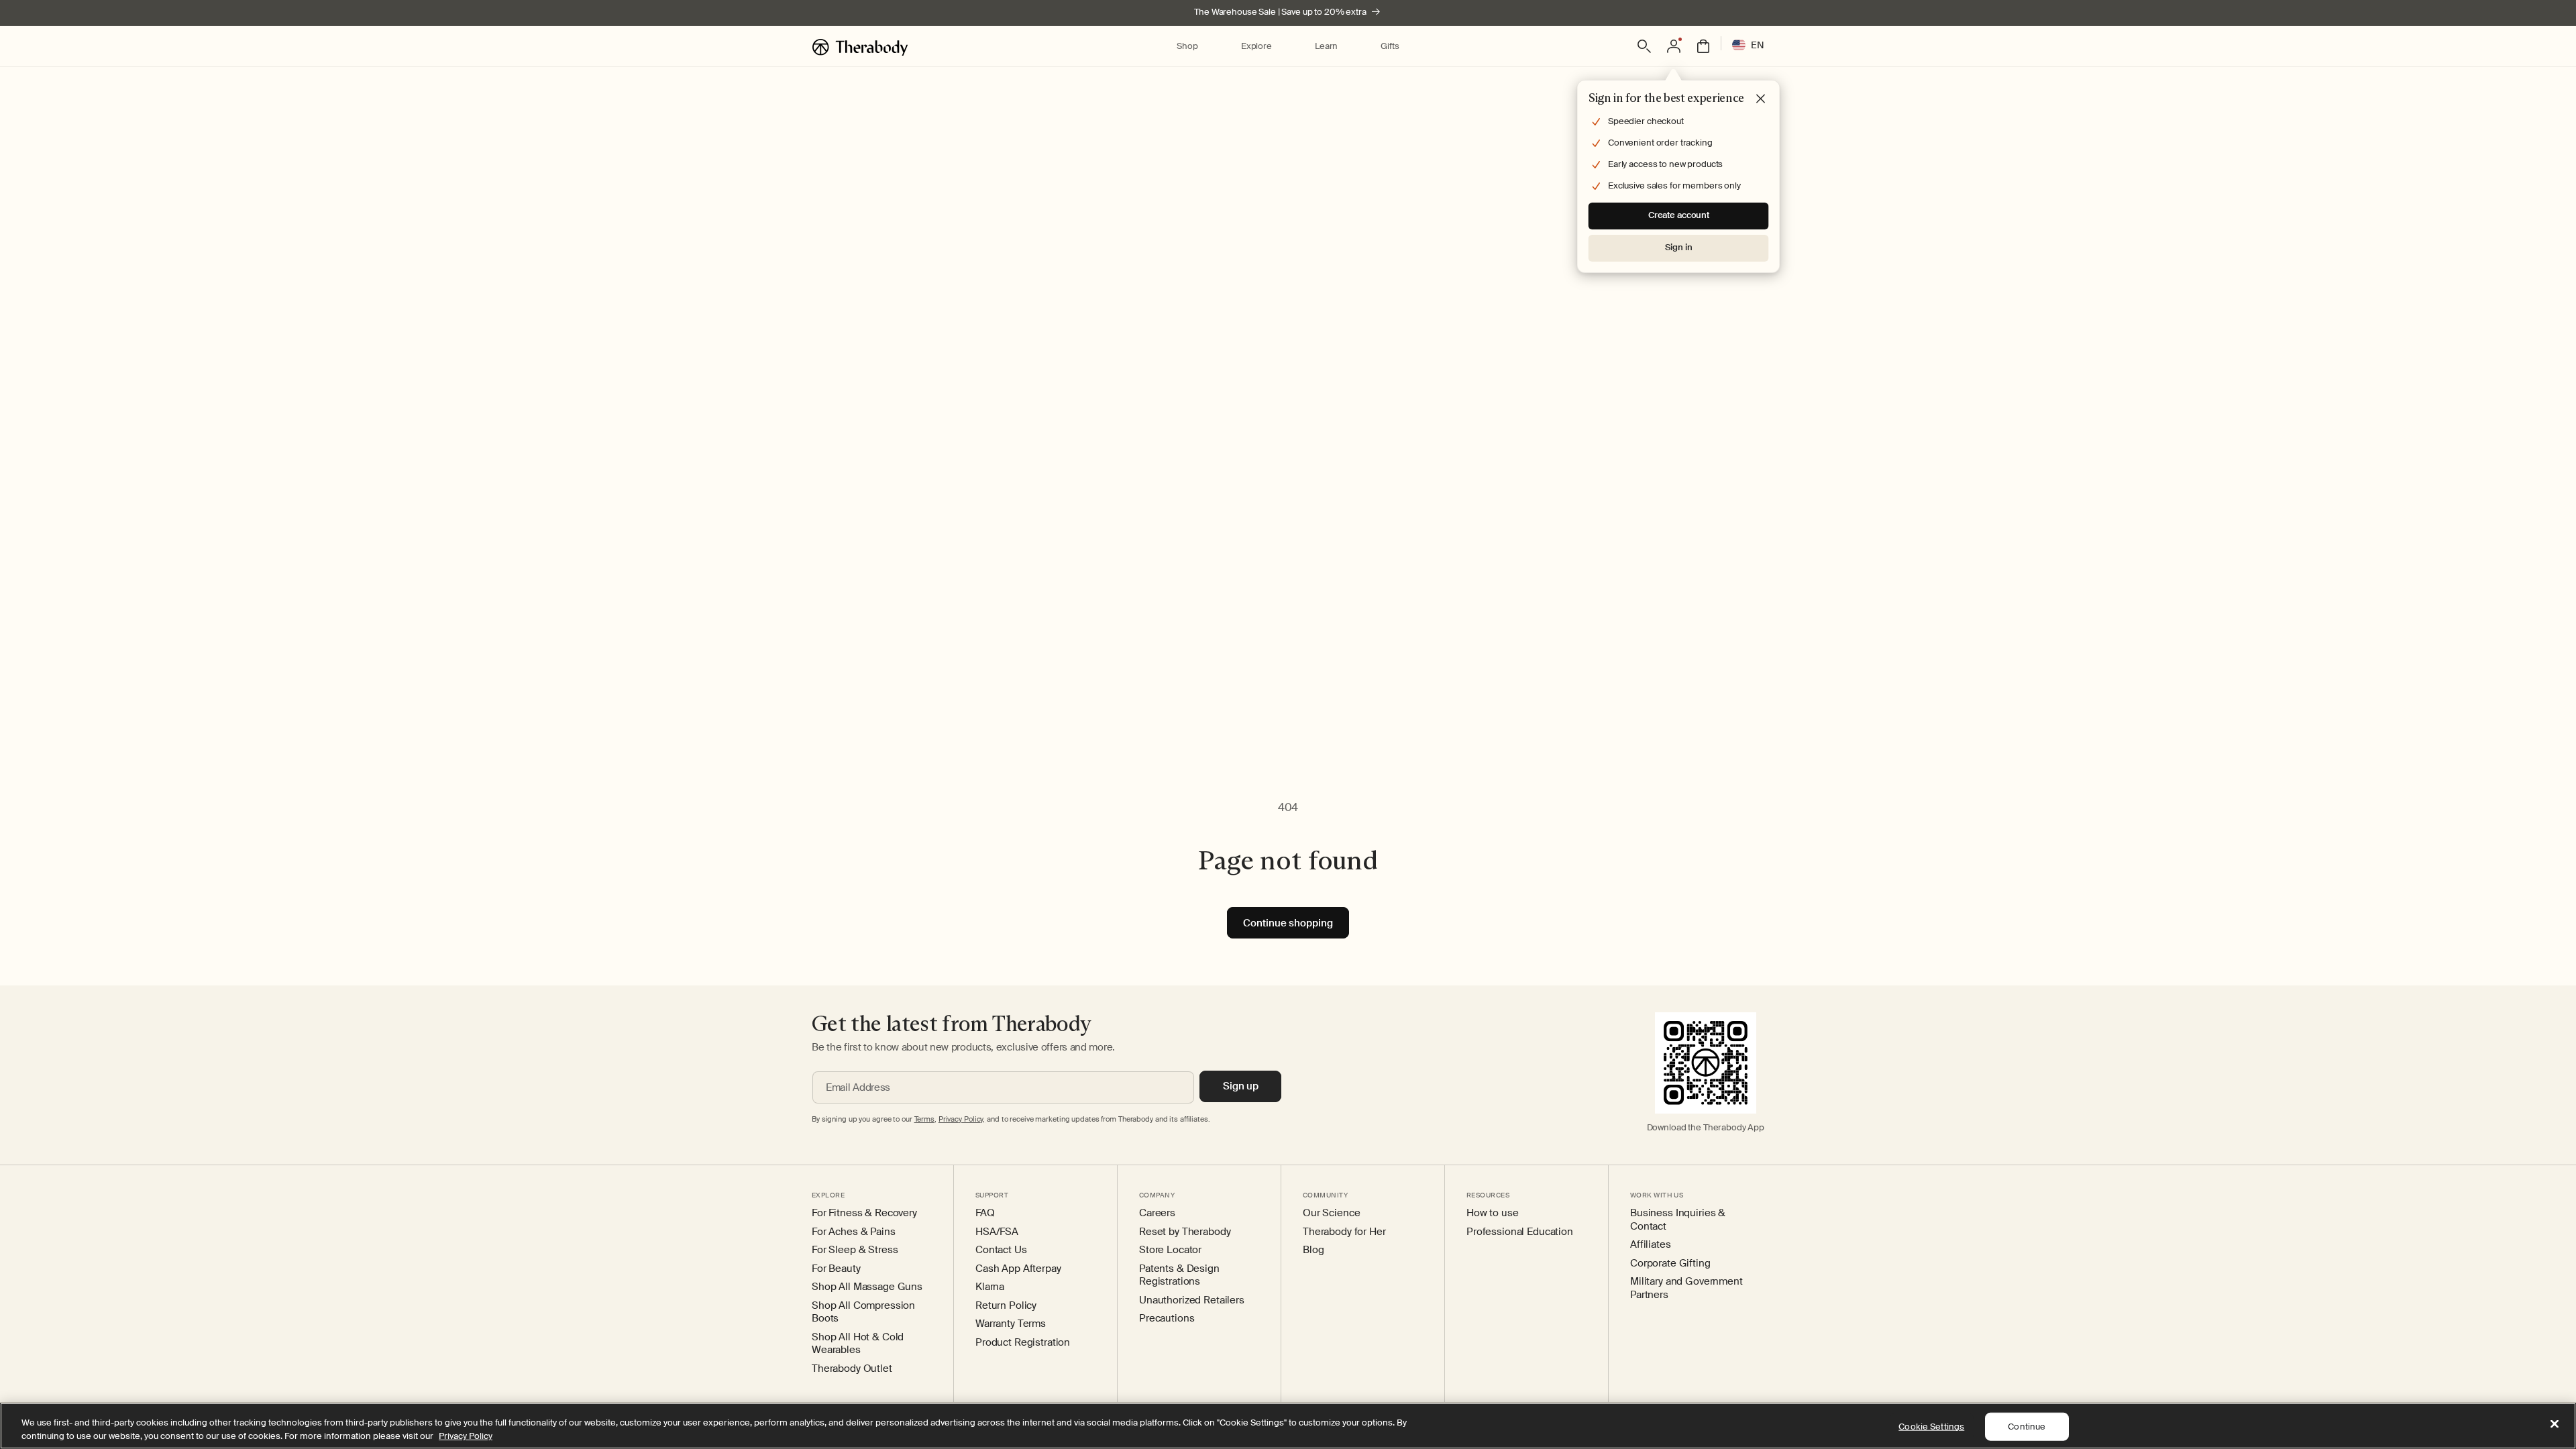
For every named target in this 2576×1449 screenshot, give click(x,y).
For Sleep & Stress (855, 1250)
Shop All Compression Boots (863, 1312)
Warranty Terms (1011, 1324)
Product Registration (1023, 1343)
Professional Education (1520, 1232)
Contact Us (1001, 1250)
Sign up (1241, 1086)
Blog (1313, 1250)
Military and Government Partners (1686, 1288)
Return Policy (1006, 1306)
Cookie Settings (1931, 1427)
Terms (924, 1119)
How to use (1493, 1213)
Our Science (1331, 1213)
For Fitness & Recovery (864, 1213)
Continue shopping (1288, 923)
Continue (2027, 1427)
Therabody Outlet (852, 1369)
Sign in (1678, 247)
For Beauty (836, 1269)
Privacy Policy (466, 1435)
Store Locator (1170, 1250)
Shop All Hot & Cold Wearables (858, 1344)
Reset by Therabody (1185, 1232)
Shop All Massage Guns (867, 1287)
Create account (1679, 215)
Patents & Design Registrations (1179, 1276)
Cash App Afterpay (1018, 1269)
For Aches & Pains (854, 1232)
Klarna (990, 1287)
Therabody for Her (1344, 1232)
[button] (1187, 47)
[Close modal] (1761, 99)
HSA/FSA (997, 1232)
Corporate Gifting (1670, 1264)
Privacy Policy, (962, 1119)
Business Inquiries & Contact (1678, 1220)
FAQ (985, 1213)
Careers (1157, 1213)
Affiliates (1651, 1245)
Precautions (1167, 1319)
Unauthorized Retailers (1192, 1300)
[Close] (2555, 1424)
